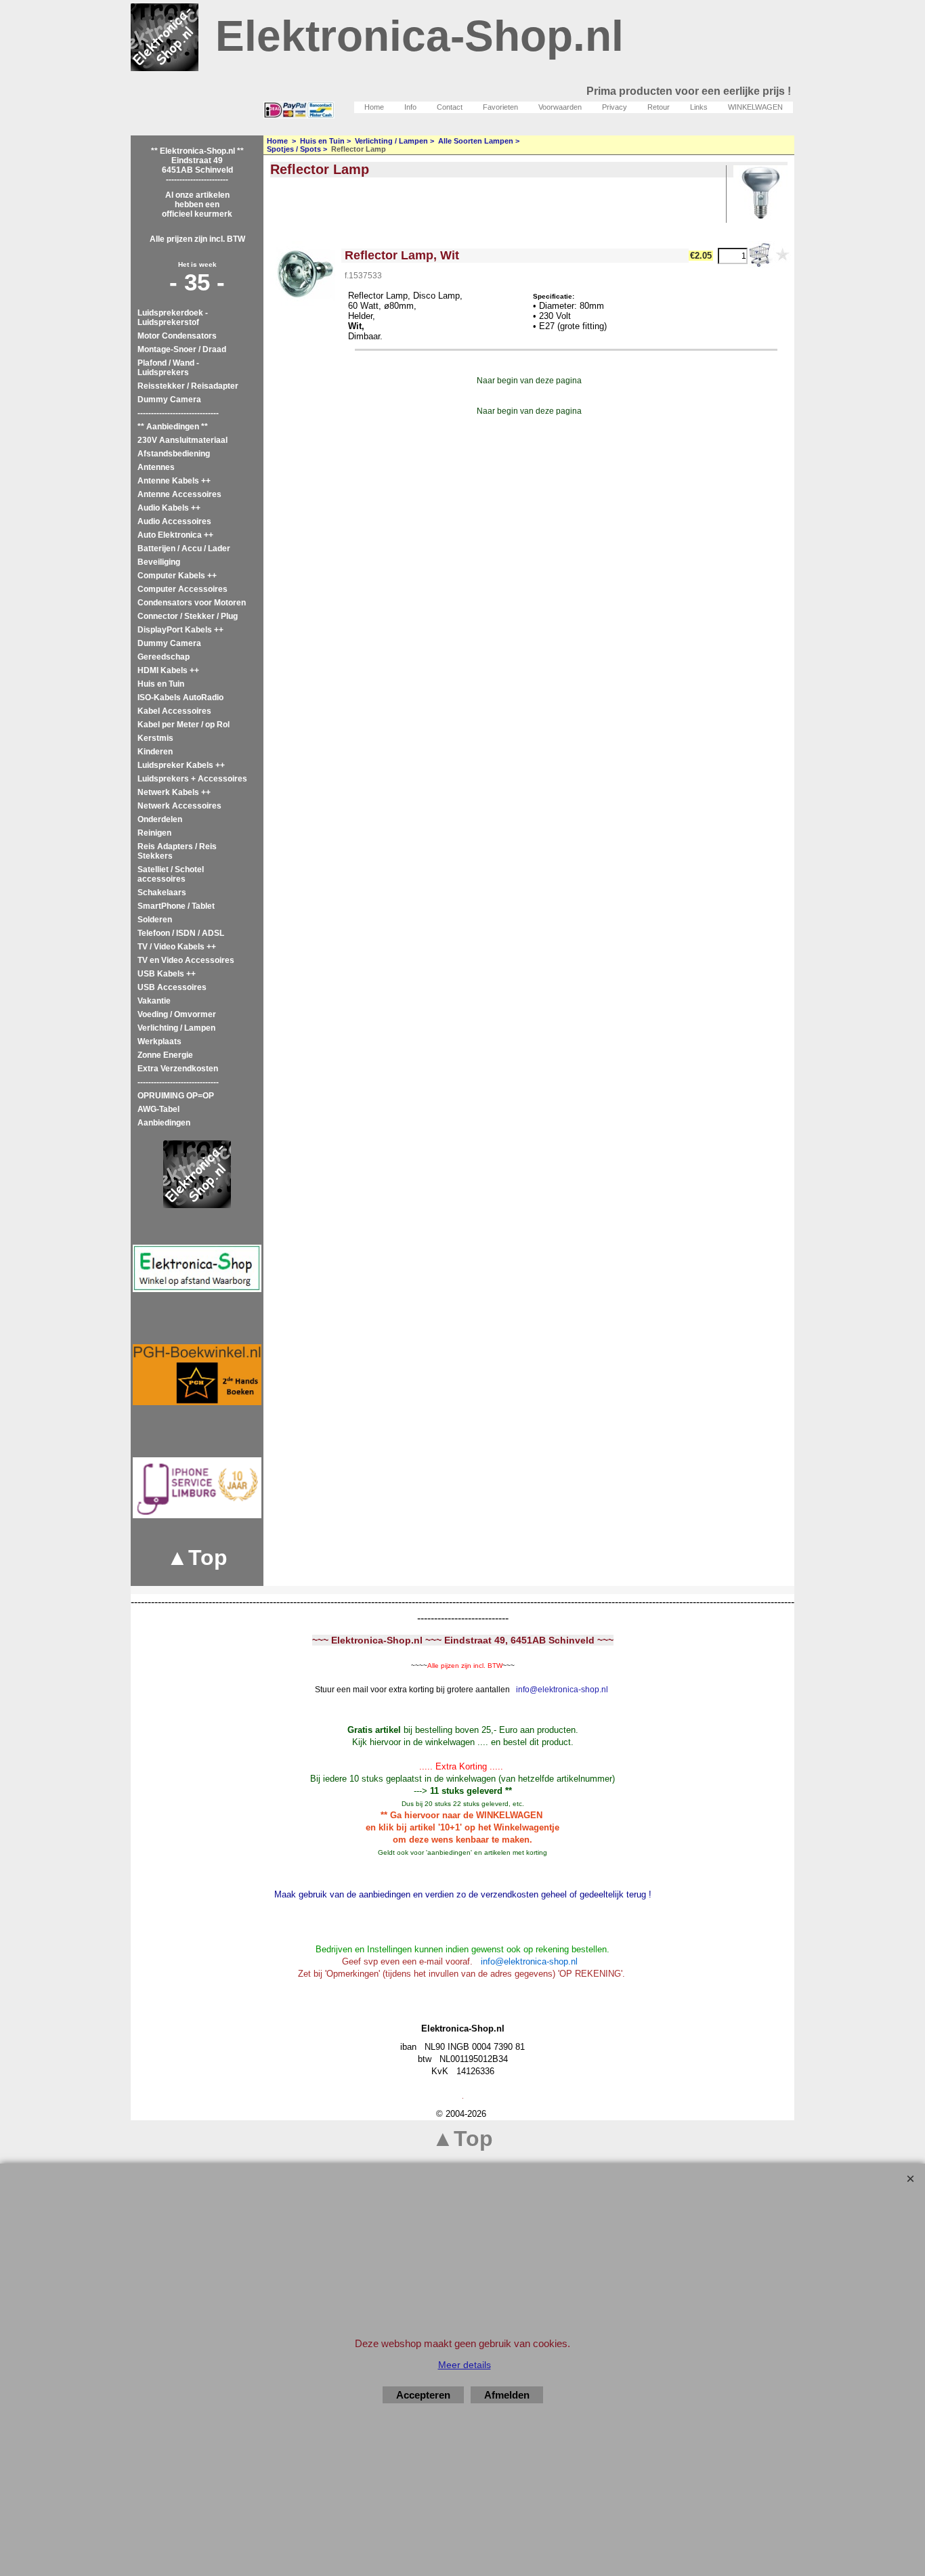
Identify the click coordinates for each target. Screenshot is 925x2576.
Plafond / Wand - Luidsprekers (168, 368)
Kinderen (155, 752)
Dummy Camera (169, 400)
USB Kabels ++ (167, 974)
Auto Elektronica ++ (175, 535)
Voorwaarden (560, 107)
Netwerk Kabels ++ (174, 792)
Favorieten (500, 107)
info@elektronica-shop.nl (562, 1690)
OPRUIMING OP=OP (176, 1096)
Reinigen (154, 833)
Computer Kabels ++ (177, 576)
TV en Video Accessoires (186, 960)
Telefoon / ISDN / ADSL (181, 933)
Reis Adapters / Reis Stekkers (177, 851)
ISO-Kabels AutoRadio (180, 697)
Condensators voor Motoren (192, 603)
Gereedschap (164, 657)
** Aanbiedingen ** (173, 427)
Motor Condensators (177, 336)
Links (699, 107)
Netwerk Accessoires (179, 806)
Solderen (155, 920)
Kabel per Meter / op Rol (184, 725)
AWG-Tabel (158, 1109)
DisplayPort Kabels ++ (180, 630)
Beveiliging (159, 562)
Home (374, 107)
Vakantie (154, 1001)
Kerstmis (155, 738)
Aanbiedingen (164, 1123)
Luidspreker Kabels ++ (181, 765)
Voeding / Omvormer (177, 1014)
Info (410, 107)
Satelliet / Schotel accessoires (171, 874)
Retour (659, 107)
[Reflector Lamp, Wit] (304, 275)
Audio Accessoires (174, 521)
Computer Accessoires (182, 589)
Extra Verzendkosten (178, 1069)
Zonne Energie (165, 1055)
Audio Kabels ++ (169, 508)
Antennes (156, 467)
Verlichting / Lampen (176, 1028)
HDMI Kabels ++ (168, 670)
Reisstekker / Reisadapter (188, 386)
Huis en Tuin (161, 684)
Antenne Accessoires (179, 494)
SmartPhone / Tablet (176, 906)
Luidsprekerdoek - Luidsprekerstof (173, 318)
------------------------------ (178, 413)
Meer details (465, 2365)
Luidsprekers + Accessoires (192, 779)
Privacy (615, 107)
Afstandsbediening (174, 454)
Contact (450, 107)
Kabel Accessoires (174, 711)
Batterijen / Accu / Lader (184, 549)
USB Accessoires (172, 987)
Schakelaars (162, 893)
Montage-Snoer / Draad (182, 349)
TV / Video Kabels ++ (177, 947)
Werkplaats (159, 1042)
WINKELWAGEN (755, 107)
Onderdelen (160, 819)
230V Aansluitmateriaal (182, 440)
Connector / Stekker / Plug (188, 616)
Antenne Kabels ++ (174, 481)
